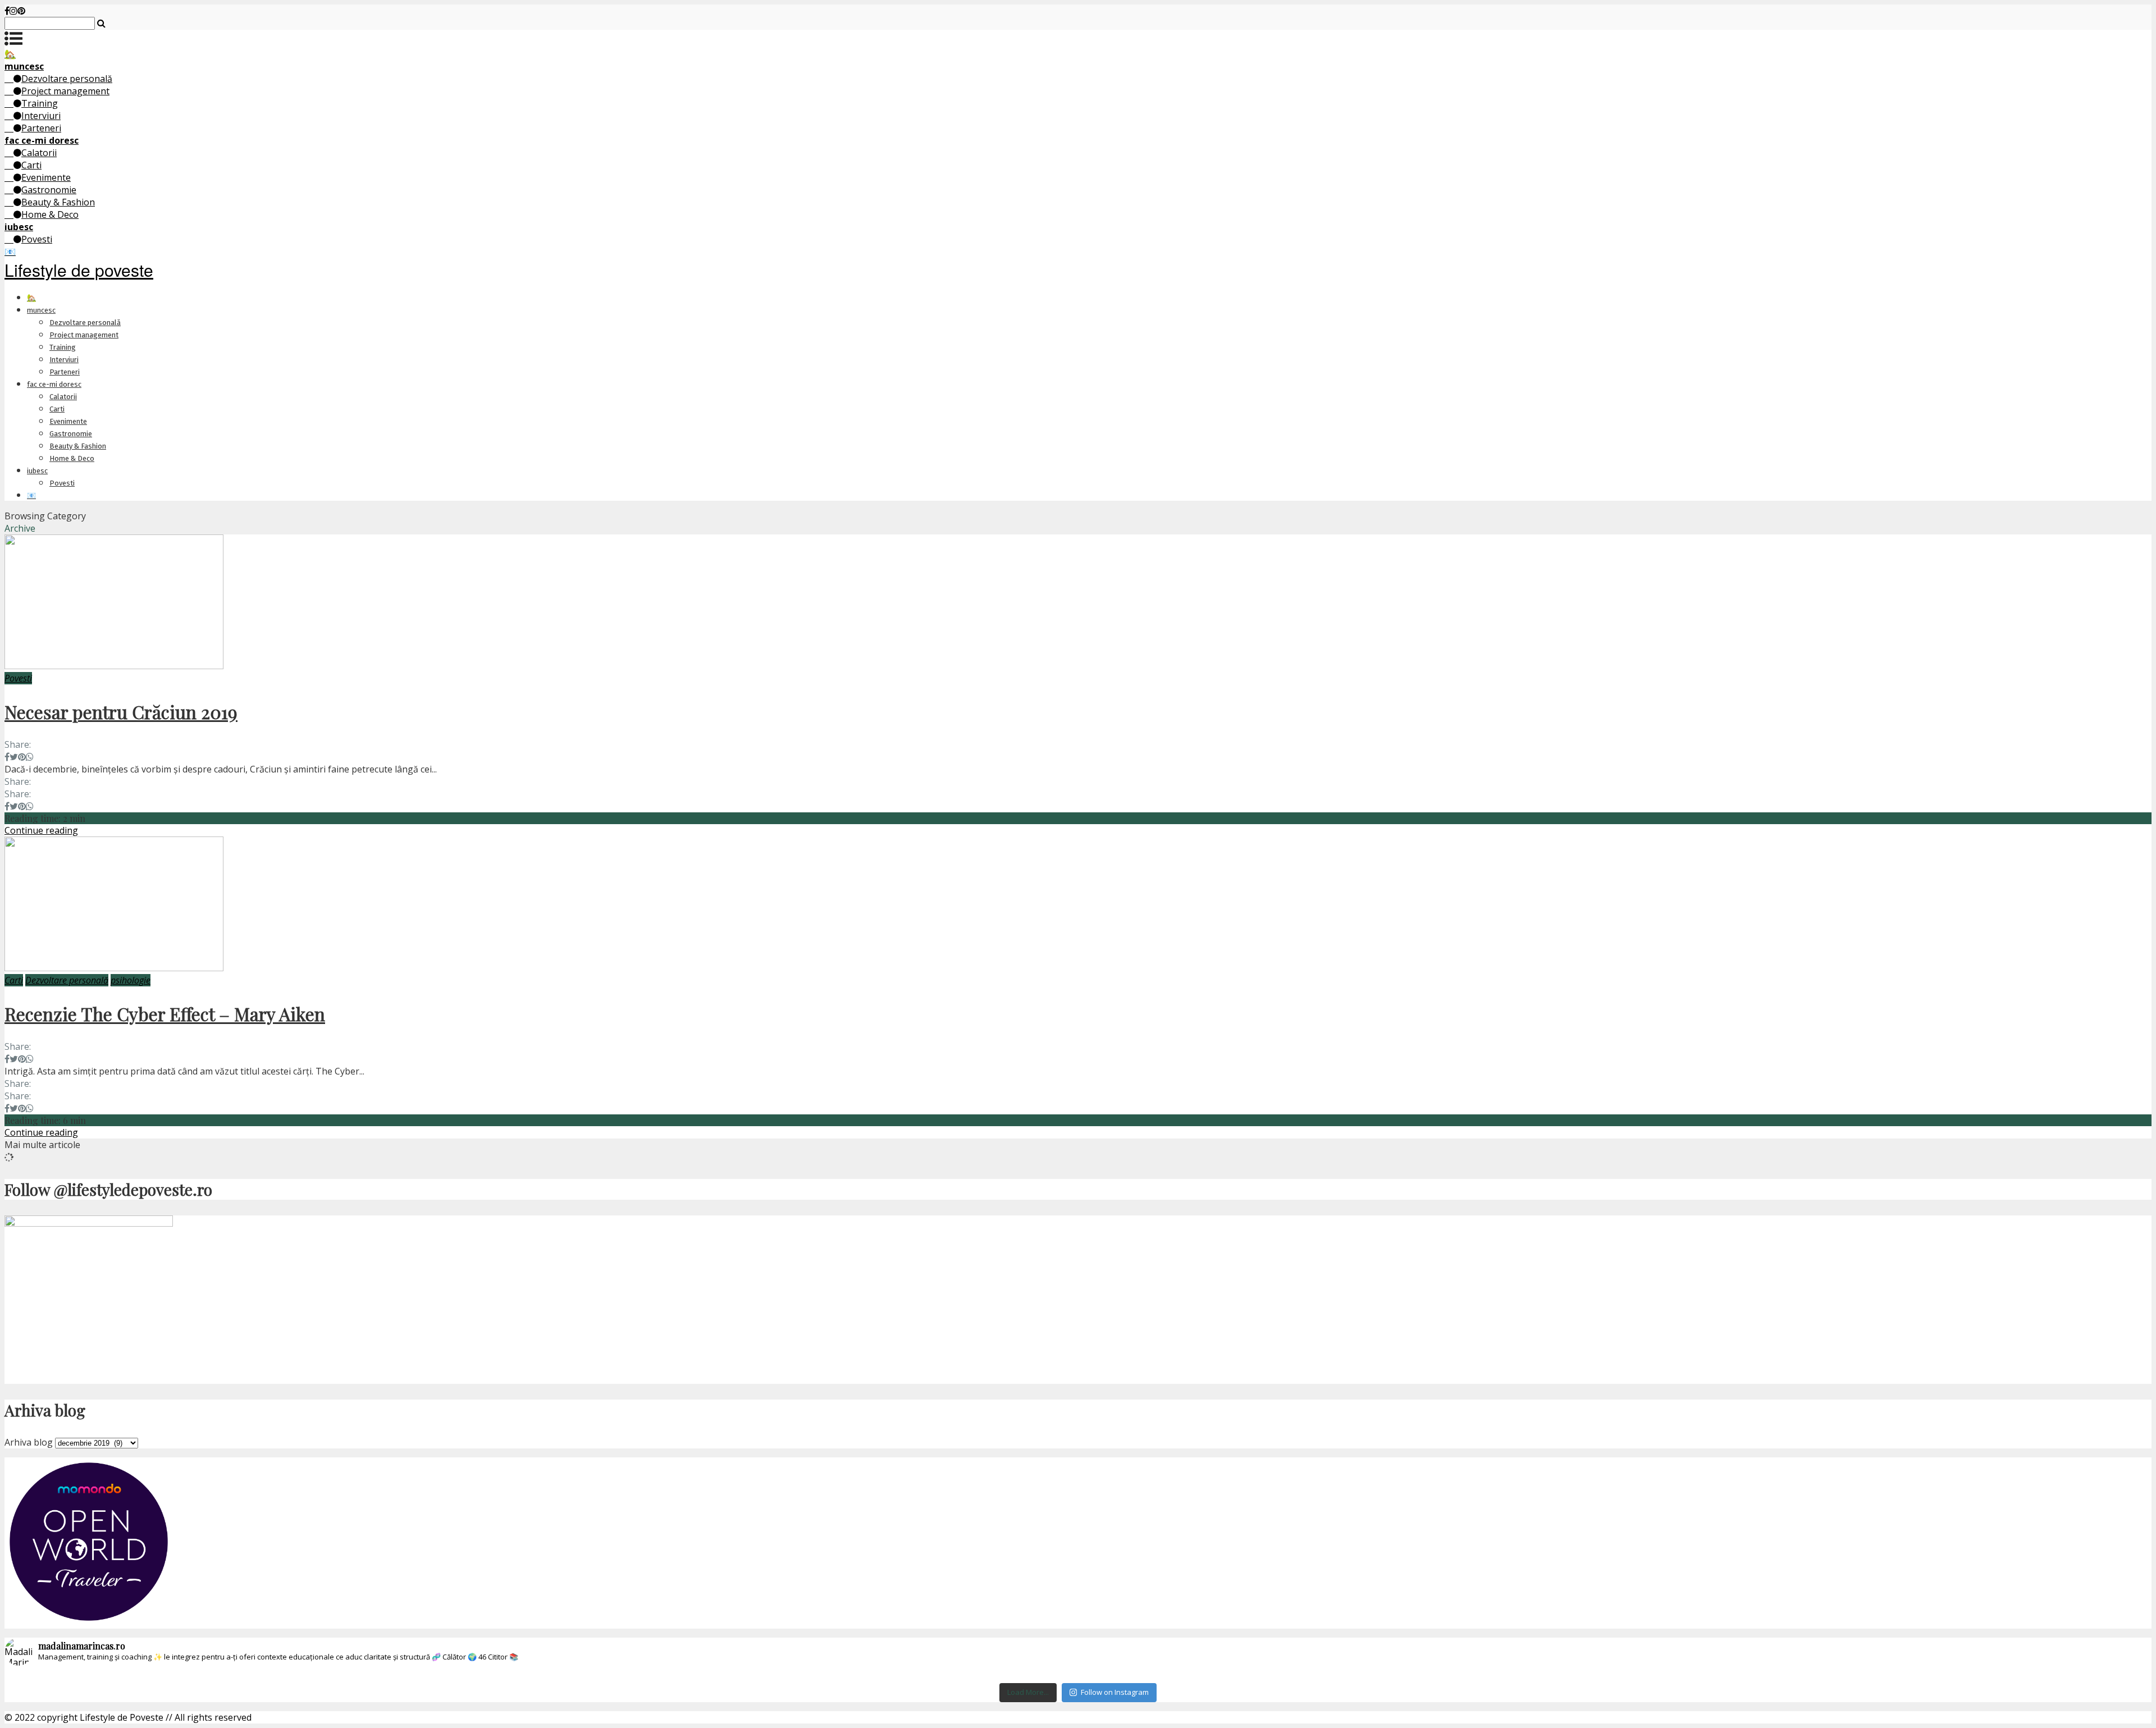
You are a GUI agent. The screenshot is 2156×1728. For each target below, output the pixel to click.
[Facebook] (7, 11)
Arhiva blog (29, 1442)
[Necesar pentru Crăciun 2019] (114, 666)
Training (40, 103)
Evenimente (46, 177)
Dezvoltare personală (67, 79)
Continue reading (41, 830)
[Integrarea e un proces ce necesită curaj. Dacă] (1256, 1676)
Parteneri (41, 128)
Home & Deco (50, 214)
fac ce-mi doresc (54, 384)
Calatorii (39, 153)
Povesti (37, 239)
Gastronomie (49, 190)
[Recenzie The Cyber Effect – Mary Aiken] (114, 968)
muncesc (41, 310)
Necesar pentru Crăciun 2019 (121, 712)
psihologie (131, 980)
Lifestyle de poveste (79, 270)
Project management (65, 91)
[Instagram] (13, 11)
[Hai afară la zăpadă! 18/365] (899, 1676)
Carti (31, 165)
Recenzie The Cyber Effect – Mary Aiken (165, 1014)
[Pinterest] (21, 11)
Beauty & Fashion (58, 202)
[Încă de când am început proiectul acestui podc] (1972, 1676)
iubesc (37, 471)
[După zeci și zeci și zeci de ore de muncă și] (1614, 1676)
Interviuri (41, 116)
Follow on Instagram (1115, 1692)
